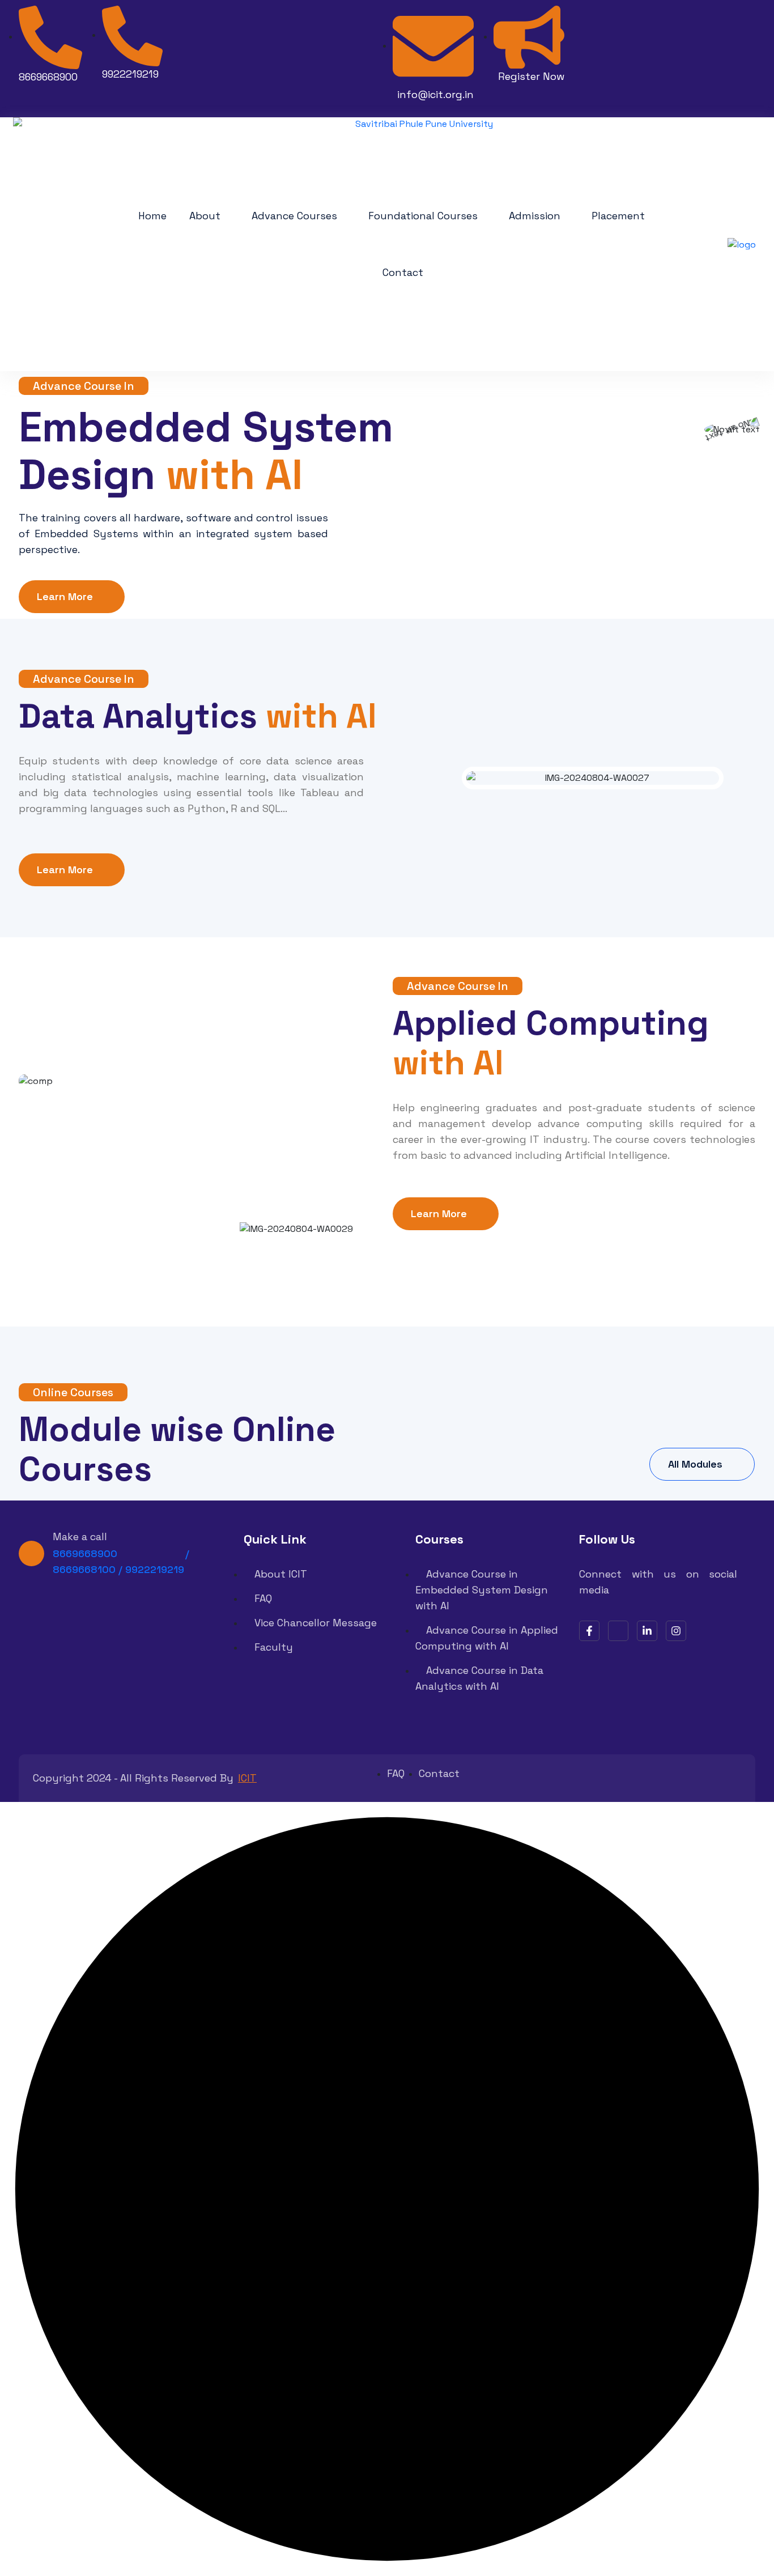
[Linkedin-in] (647, 1631)
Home (152, 216)
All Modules (695, 1464)
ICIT (247, 1778)
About (205, 216)
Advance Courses (294, 216)
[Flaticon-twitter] (618, 1631)
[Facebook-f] (589, 1631)
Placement (618, 216)
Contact (403, 272)
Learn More (65, 596)
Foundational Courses (423, 216)
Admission (535, 216)
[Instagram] (676, 1631)
